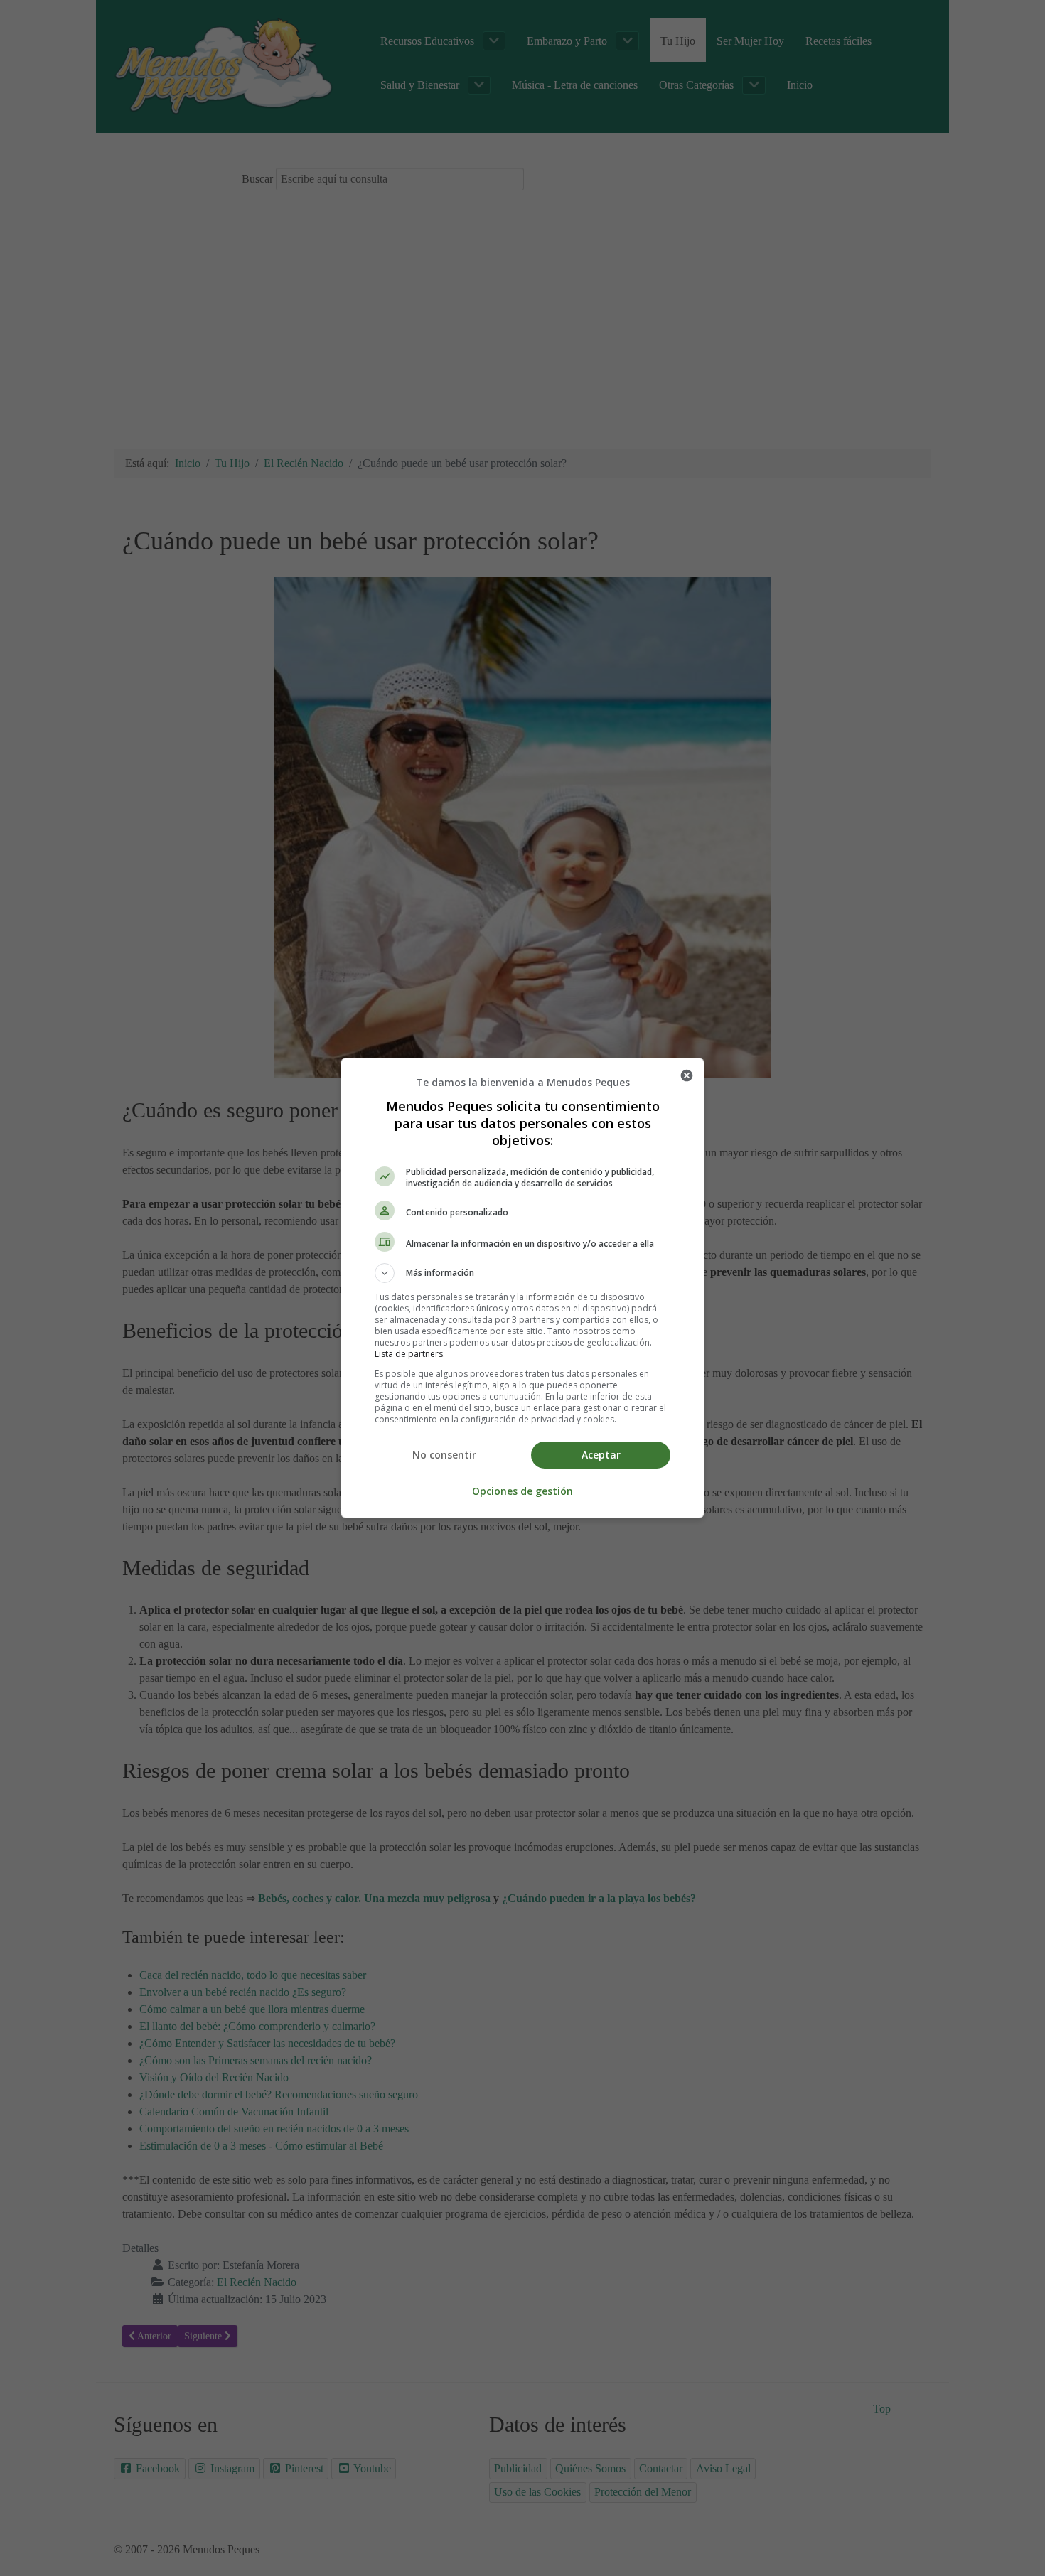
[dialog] (522, 1288)
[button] (522, 1273)
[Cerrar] (687, 1075)
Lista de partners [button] (409, 1354)
